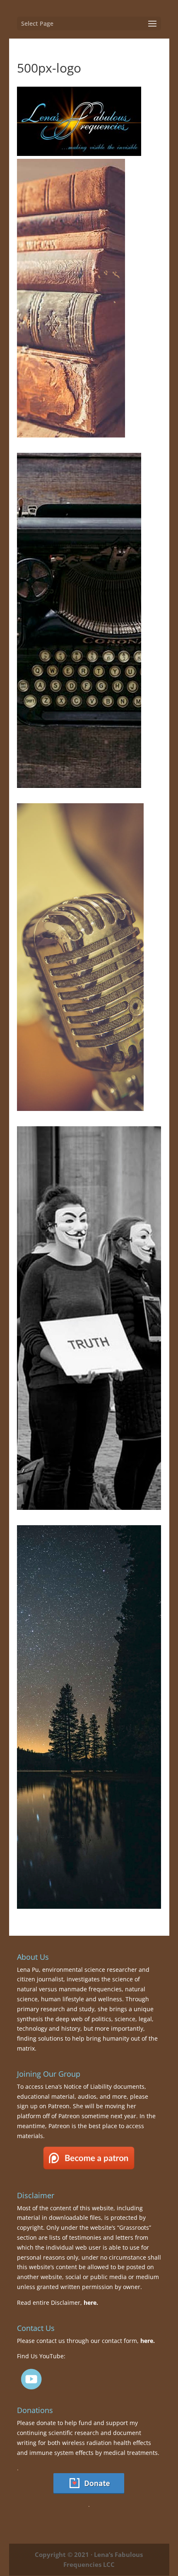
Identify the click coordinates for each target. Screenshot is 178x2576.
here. (91, 2303)
